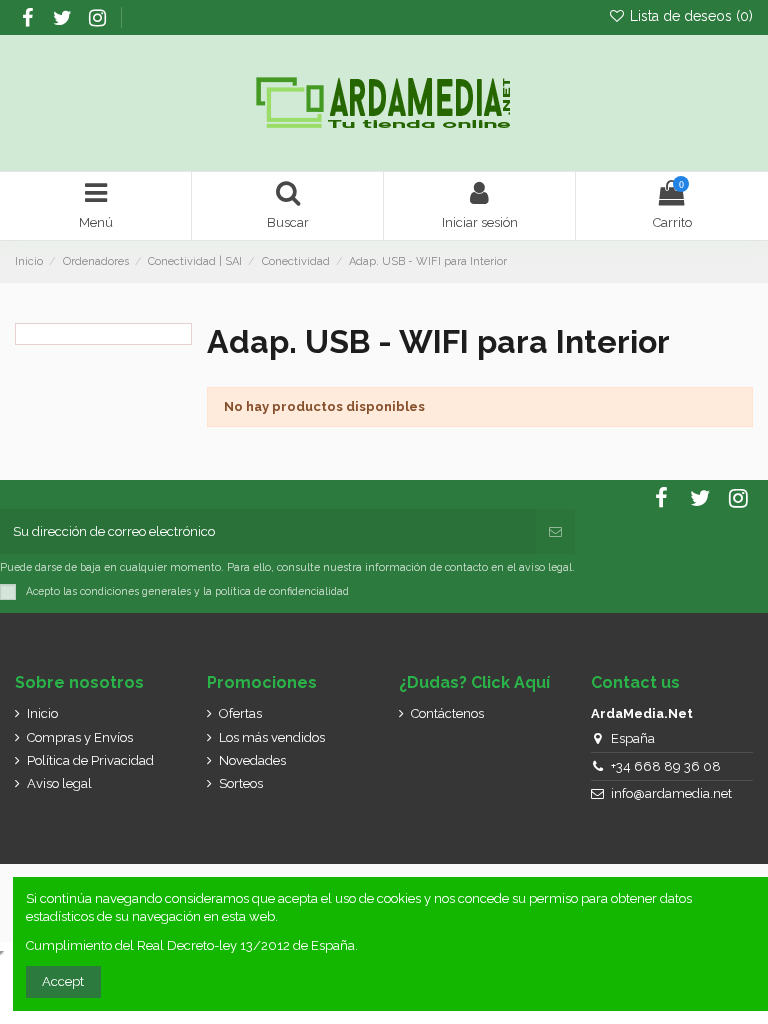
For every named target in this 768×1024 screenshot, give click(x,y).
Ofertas (240, 713)
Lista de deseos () (689, 16)
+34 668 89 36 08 (666, 766)
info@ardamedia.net (671, 793)
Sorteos (241, 783)
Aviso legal (59, 783)
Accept (63, 981)
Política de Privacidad (90, 760)
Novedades (252, 760)
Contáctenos (447, 713)
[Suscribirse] (555, 532)
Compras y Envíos (80, 737)
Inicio (42, 713)
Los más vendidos (272, 737)
